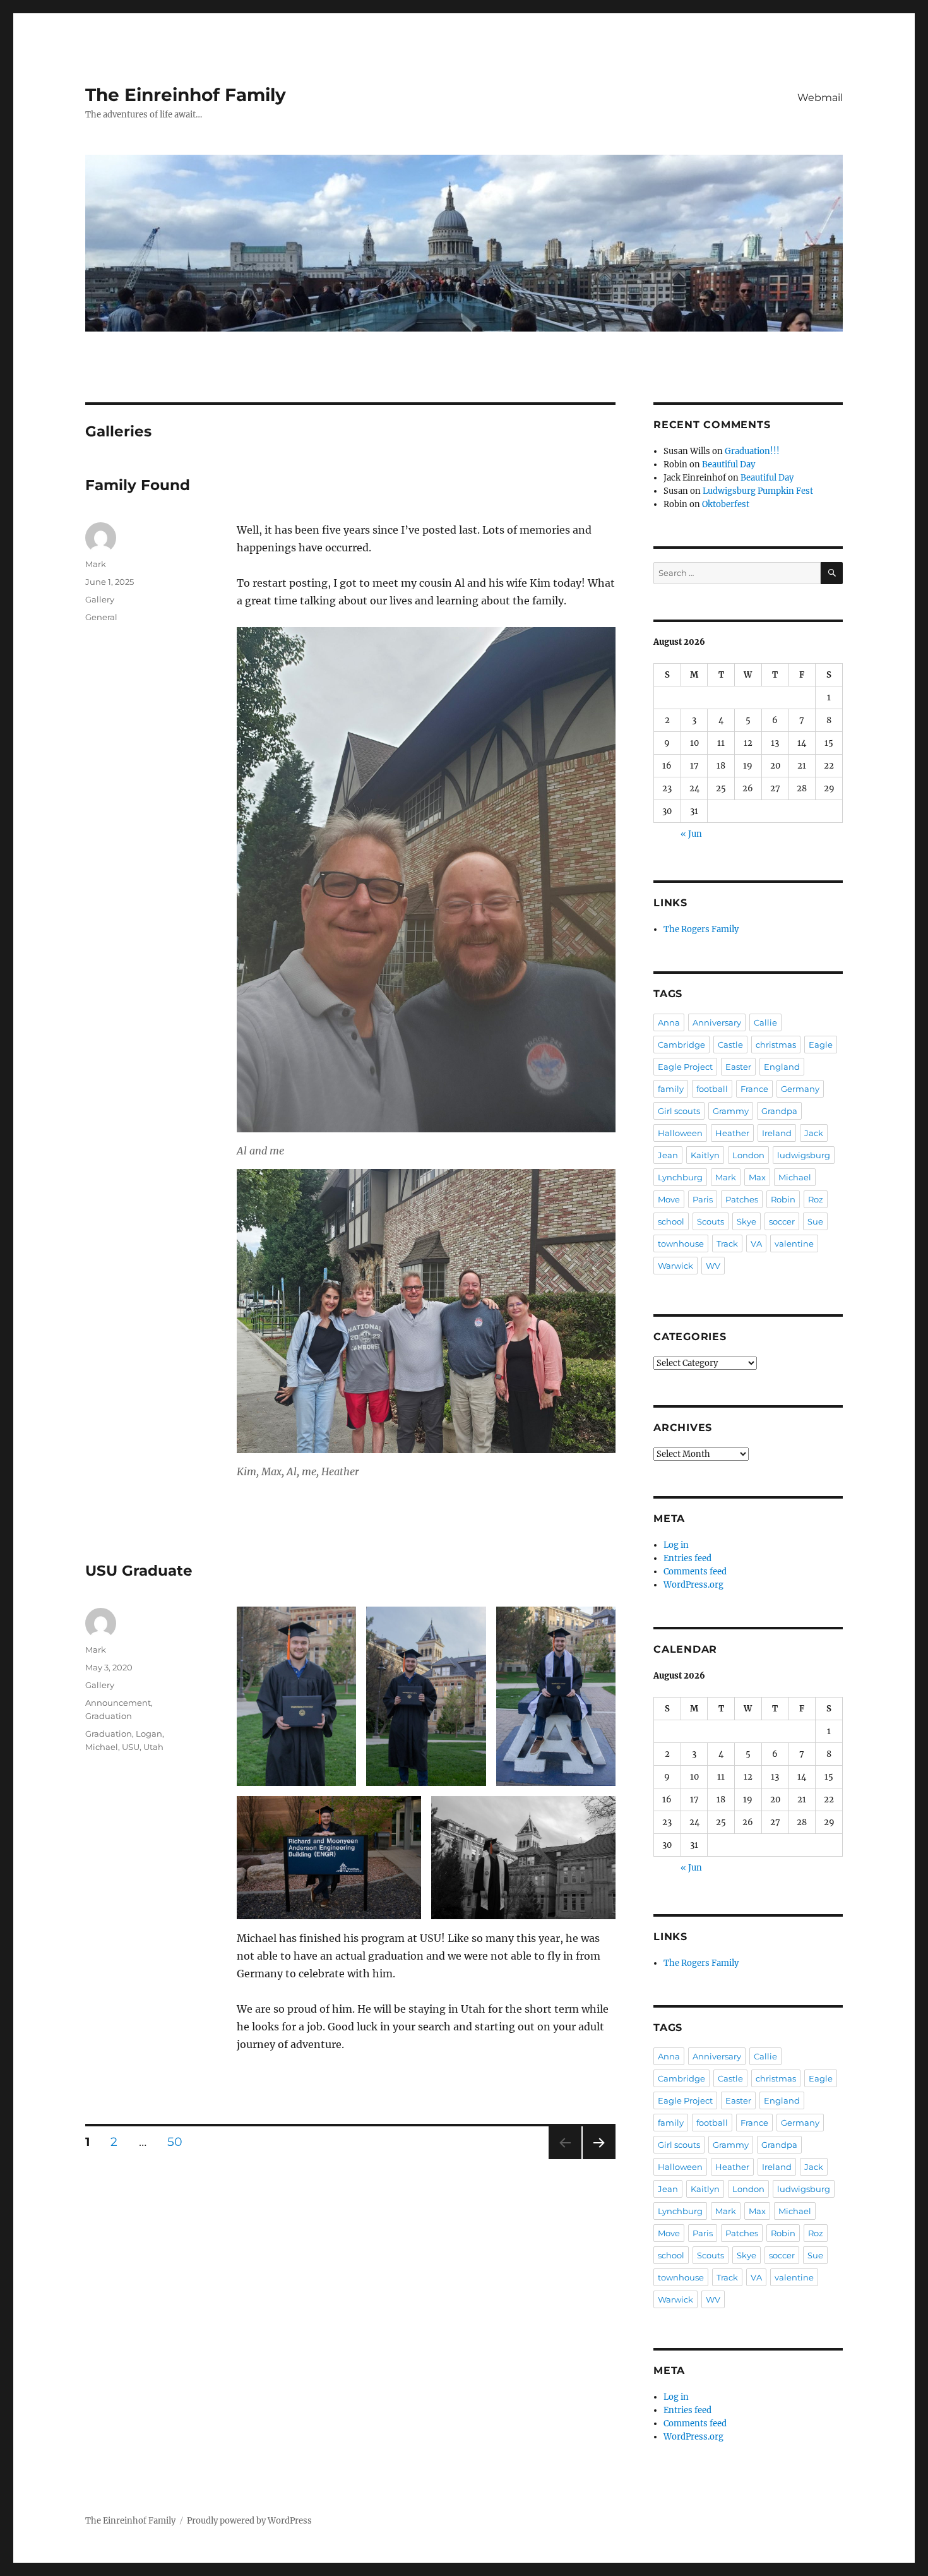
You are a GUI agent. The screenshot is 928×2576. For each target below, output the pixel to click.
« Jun (691, 834)
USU (131, 1747)
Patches (742, 1199)
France (754, 1089)
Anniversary (717, 1022)
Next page (599, 2159)
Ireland (777, 1133)
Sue (815, 1221)
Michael (102, 1747)
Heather (732, 1133)
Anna (669, 1022)
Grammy (731, 1111)
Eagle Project (685, 1067)
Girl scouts (679, 1111)
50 (179, 2142)
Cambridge (681, 1045)
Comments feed (695, 1572)
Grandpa (779, 1111)
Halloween (680, 1133)
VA (756, 1243)
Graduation (109, 1716)
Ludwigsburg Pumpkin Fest (758, 491)
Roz (816, 1199)
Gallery (100, 599)
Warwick (675, 1266)
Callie (765, 1022)
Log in (676, 1545)
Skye (747, 1221)
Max (757, 1177)
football (712, 1089)
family (671, 1089)
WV (713, 1266)
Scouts (711, 1221)
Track (727, 1243)
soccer (782, 1221)
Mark (96, 564)
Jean (668, 1155)
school (671, 1221)
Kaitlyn (705, 1155)
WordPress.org (693, 1585)
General (101, 617)
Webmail (820, 98)
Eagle (821, 1045)
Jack (814, 1133)
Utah (153, 1747)
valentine (794, 1243)
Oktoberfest (726, 504)
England (782, 1067)
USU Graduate (139, 1571)
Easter (738, 1067)
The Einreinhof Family (186, 95)
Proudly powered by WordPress (249, 2521)
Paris (703, 1199)
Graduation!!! (752, 451)
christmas (776, 1045)
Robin (783, 1199)
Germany (800, 1089)
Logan (149, 1734)
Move (669, 1199)
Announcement (118, 1703)
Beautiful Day (729, 464)
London (748, 1155)
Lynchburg (680, 1177)
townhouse (681, 1243)
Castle (730, 1045)
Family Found (138, 485)
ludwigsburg (804, 1155)
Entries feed (687, 1558)
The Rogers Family (701, 929)
